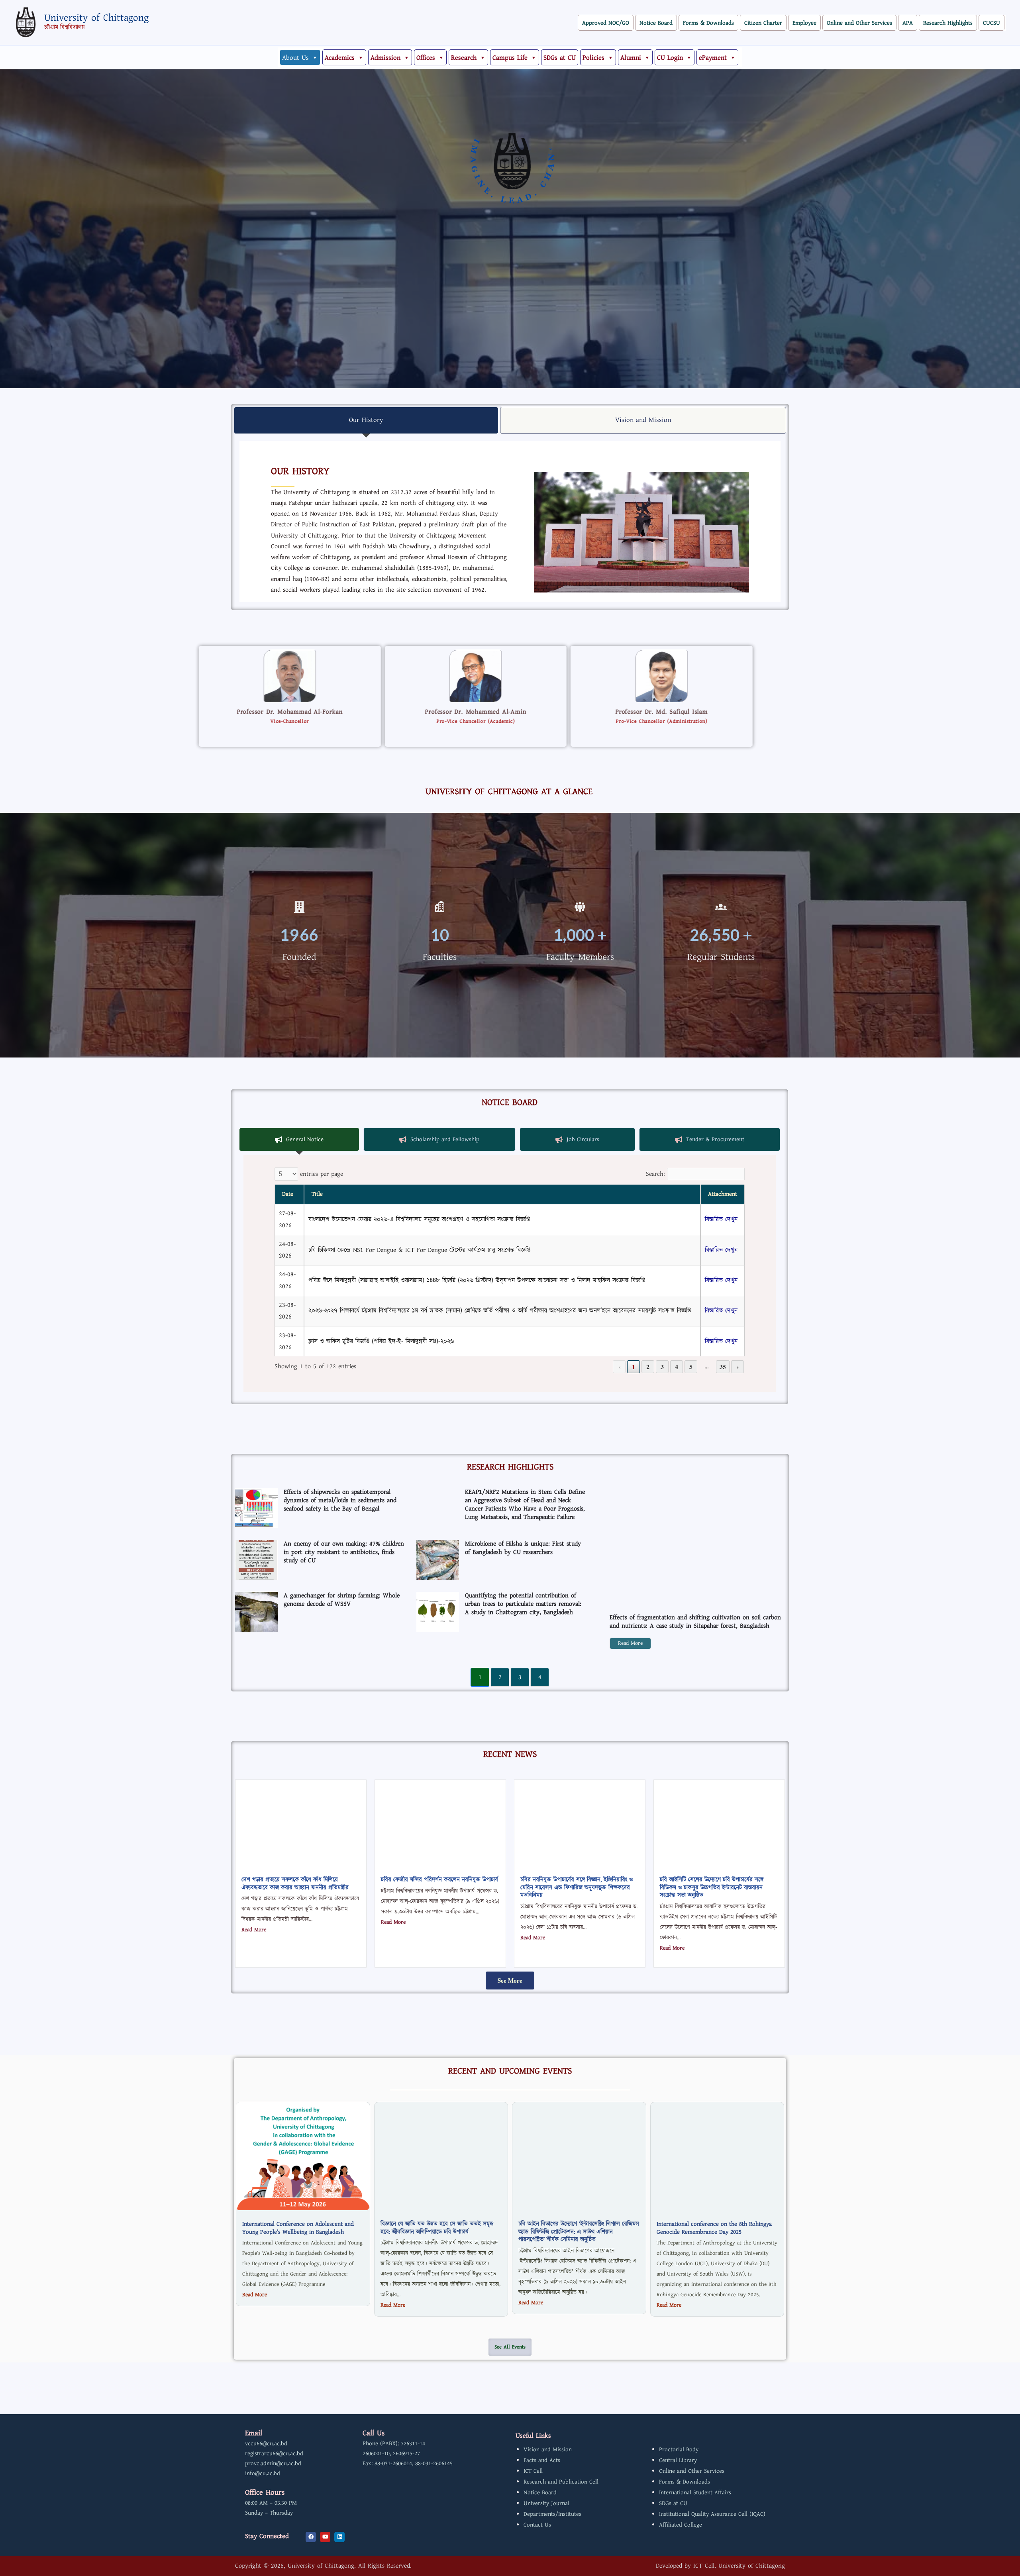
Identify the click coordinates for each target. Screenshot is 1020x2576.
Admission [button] (385, 58)
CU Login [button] (670, 58)
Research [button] (464, 58)
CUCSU (992, 23)
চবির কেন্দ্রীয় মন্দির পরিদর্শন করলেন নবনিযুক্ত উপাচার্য (439, 1880)
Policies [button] (593, 58)
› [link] (738, 1366)
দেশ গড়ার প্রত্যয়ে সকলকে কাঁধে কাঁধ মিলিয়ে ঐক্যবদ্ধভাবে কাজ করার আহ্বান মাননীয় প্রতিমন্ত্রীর (295, 1884)
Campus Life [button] (510, 58)
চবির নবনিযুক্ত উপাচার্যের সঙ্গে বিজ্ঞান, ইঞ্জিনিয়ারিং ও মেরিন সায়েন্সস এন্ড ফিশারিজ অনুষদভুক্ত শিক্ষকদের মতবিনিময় (577, 1887)
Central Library (678, 2460)
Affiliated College (681, 2525)
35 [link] (723, 1366)
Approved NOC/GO (606, 23)
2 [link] (648, 1366)
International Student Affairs (695, 2493)
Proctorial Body (679, 2449)
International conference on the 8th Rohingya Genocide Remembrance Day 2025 (714, 2228)
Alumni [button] (631, 58)
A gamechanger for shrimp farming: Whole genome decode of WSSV (342, 1600)
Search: (655, 1174)
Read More (630, 1643)
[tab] (366, 420)
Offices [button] (426, 58)
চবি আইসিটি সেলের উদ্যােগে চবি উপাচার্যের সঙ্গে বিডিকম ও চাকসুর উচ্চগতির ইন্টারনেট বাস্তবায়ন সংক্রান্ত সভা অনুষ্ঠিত (712, 1887)
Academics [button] (340, 58)
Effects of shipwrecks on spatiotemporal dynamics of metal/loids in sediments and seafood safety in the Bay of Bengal (340, 1500)
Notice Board (656, 23)
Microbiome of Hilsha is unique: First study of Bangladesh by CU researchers (523, 1548)
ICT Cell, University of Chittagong (739, 2566)
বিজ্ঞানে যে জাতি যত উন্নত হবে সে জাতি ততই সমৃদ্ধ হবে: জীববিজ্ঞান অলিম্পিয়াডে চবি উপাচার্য (437, 2228)
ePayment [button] (713, 58)
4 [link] (677, 1366)
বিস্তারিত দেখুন (721, 1219)
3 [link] (662, 1366)
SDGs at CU (560, 58)
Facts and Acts (542, 2460)
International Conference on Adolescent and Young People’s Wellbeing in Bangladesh (298, 2228)
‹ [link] (619, 1366)
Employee (804, 23)
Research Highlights (948, 23)
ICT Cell (533, 2471)
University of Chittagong (96, 18)
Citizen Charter (763, 23)
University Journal (546, 2503)
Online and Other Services (859, 23)
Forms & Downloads (708, 23)
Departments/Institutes (552, 2514)
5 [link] (691, 1366)
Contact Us (537, 2525)
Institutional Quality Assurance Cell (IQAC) (712, 2514)
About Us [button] (295, 58)
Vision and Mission (548, 2449)
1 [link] (634, 1366)
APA (908, 23)
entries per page (322, 1174)
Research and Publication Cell (561, 2482)
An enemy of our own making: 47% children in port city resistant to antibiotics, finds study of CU (344, 1552)
